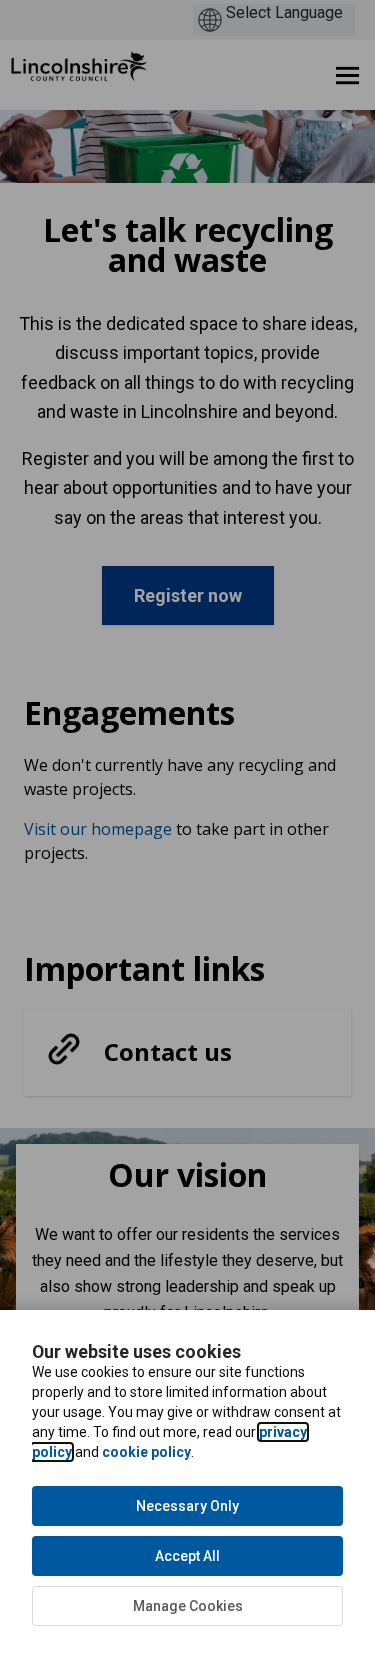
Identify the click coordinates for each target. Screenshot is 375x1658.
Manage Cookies (188, 1606)
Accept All (187, 1556)
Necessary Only (187, 1506)
